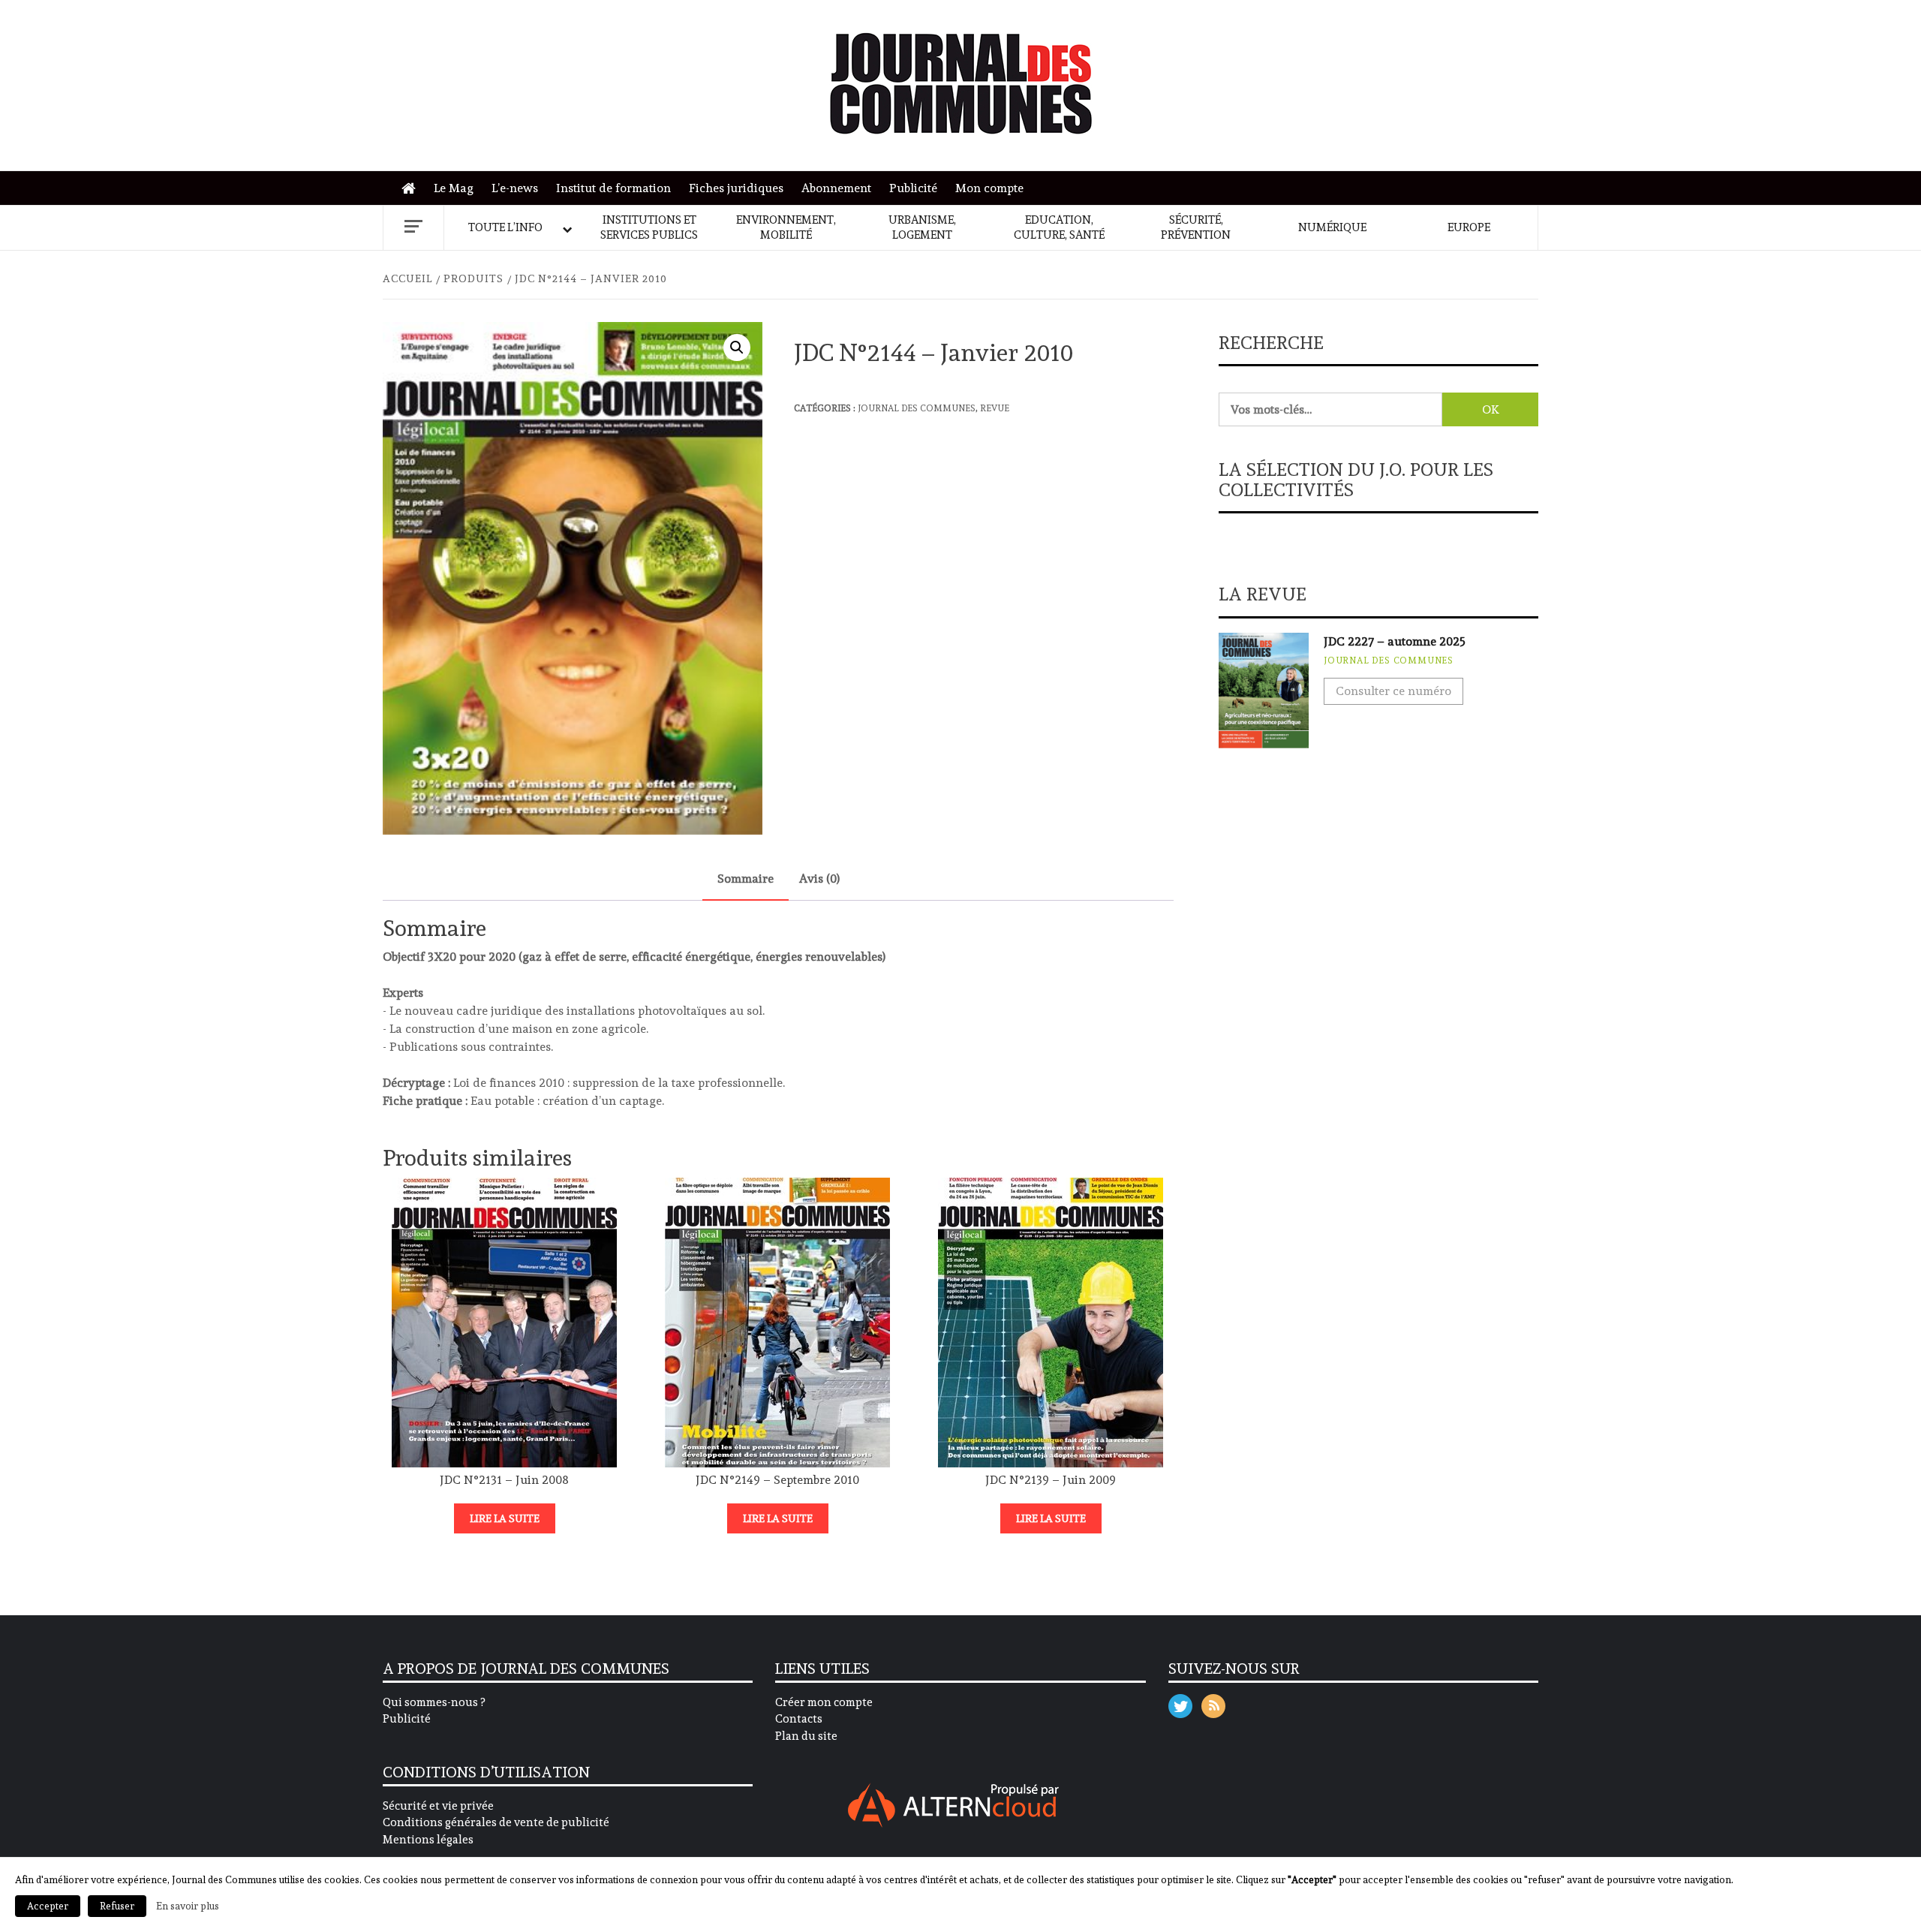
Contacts (799, 1719)
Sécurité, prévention (1196, 227)
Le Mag (454, 188)
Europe (1469, 227)
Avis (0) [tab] (819, 879)
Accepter (48, 1906)
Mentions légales (428, 1840)
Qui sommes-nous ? (434, 1702)
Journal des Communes (917, 408)
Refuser (117, 1906)
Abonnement (836, 188)
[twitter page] (1180, 1703)
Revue (995, 408)
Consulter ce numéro (1393, 691)
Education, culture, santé (1059, 227)
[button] (737, 348)
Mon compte (989, 188)
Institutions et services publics (649, 227)
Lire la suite (505, 1518)
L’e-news (515, 188)
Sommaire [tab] (746, 879)
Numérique (1332, 227)
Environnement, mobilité (786, 227)
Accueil (412, 189)
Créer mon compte (824, 1702)
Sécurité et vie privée (438, 1806)
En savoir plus (188, 1906)
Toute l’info (505, 227)
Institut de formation (613, 188)
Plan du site (806, 1736)
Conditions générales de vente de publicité (496, 1822)
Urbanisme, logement (922, 227)
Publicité (913, 188)
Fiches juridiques (736, 188)
